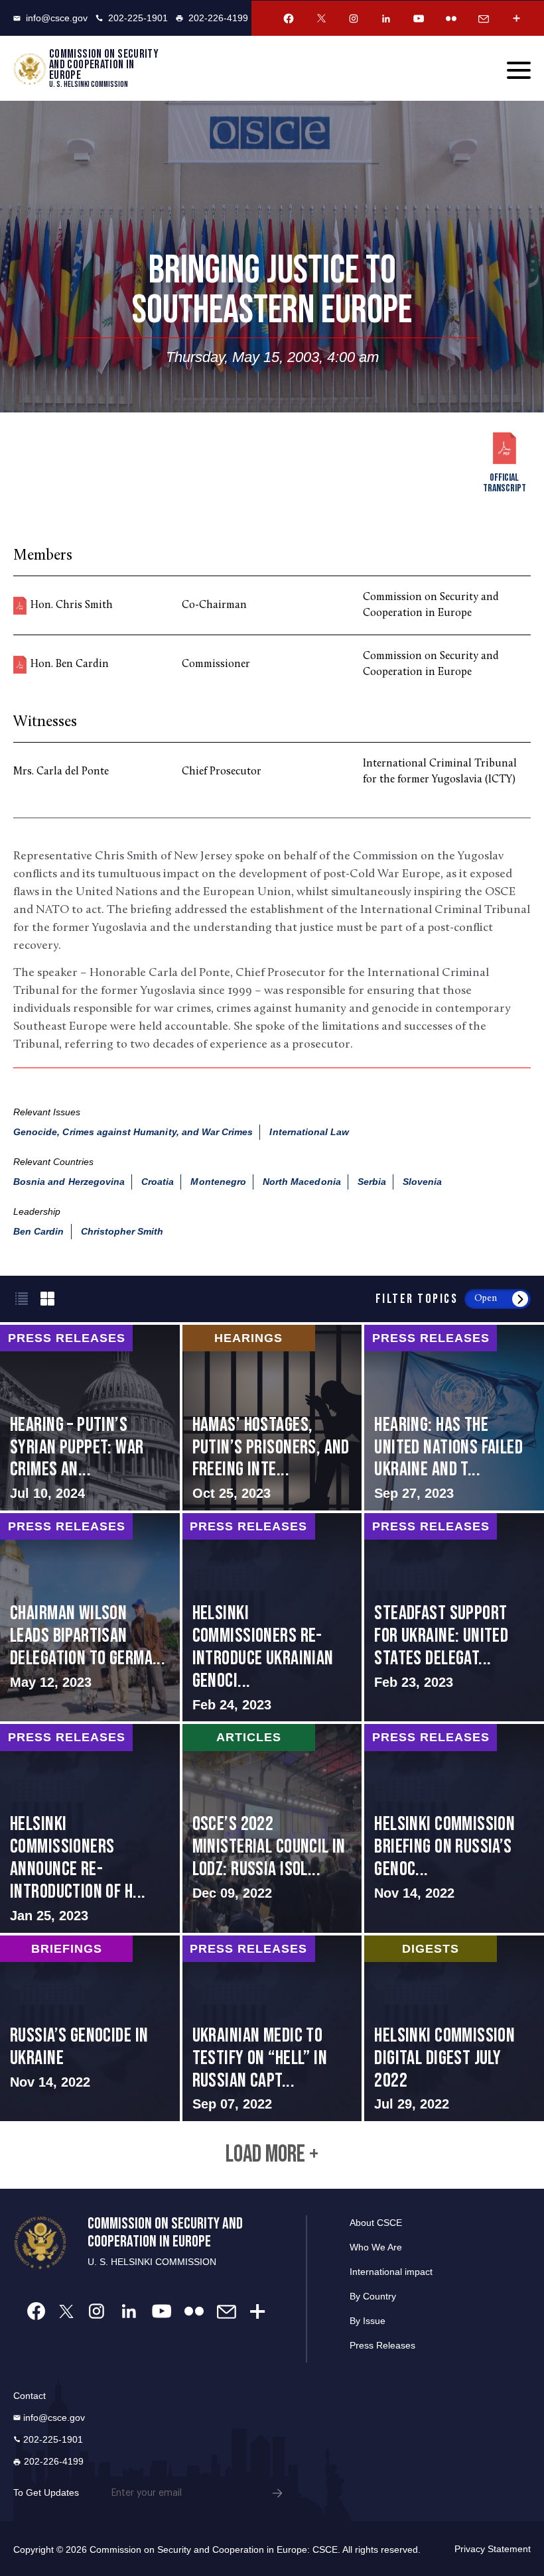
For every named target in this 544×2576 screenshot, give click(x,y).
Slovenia (422, 1182)
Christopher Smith (122, 1231)
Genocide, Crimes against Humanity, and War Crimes (133, 1132)
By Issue (368, 2321)
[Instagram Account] (354, 19)
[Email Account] (484, 19)
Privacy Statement (493, 2549)
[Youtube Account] (419, 19)
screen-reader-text (90, 1418)
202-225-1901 (138, 18)
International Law (309, 1132)
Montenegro (218, 1182)
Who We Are (376, 2247)
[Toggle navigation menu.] (519, 70)
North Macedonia (302, 1182)
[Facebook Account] (289, 19)
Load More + (272, 2155)
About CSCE (376, 2223)
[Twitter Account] (321, 19)
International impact (391, 2272)
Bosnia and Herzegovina (69, 1182)
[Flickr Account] (451, 19)
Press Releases (382, 2345)
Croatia (158, 1182)
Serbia (372, 1182)
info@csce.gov (57, 18)
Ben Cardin (39, 1231)
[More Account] (516, 19)
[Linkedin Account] (386, 19)
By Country (373, 2296)
